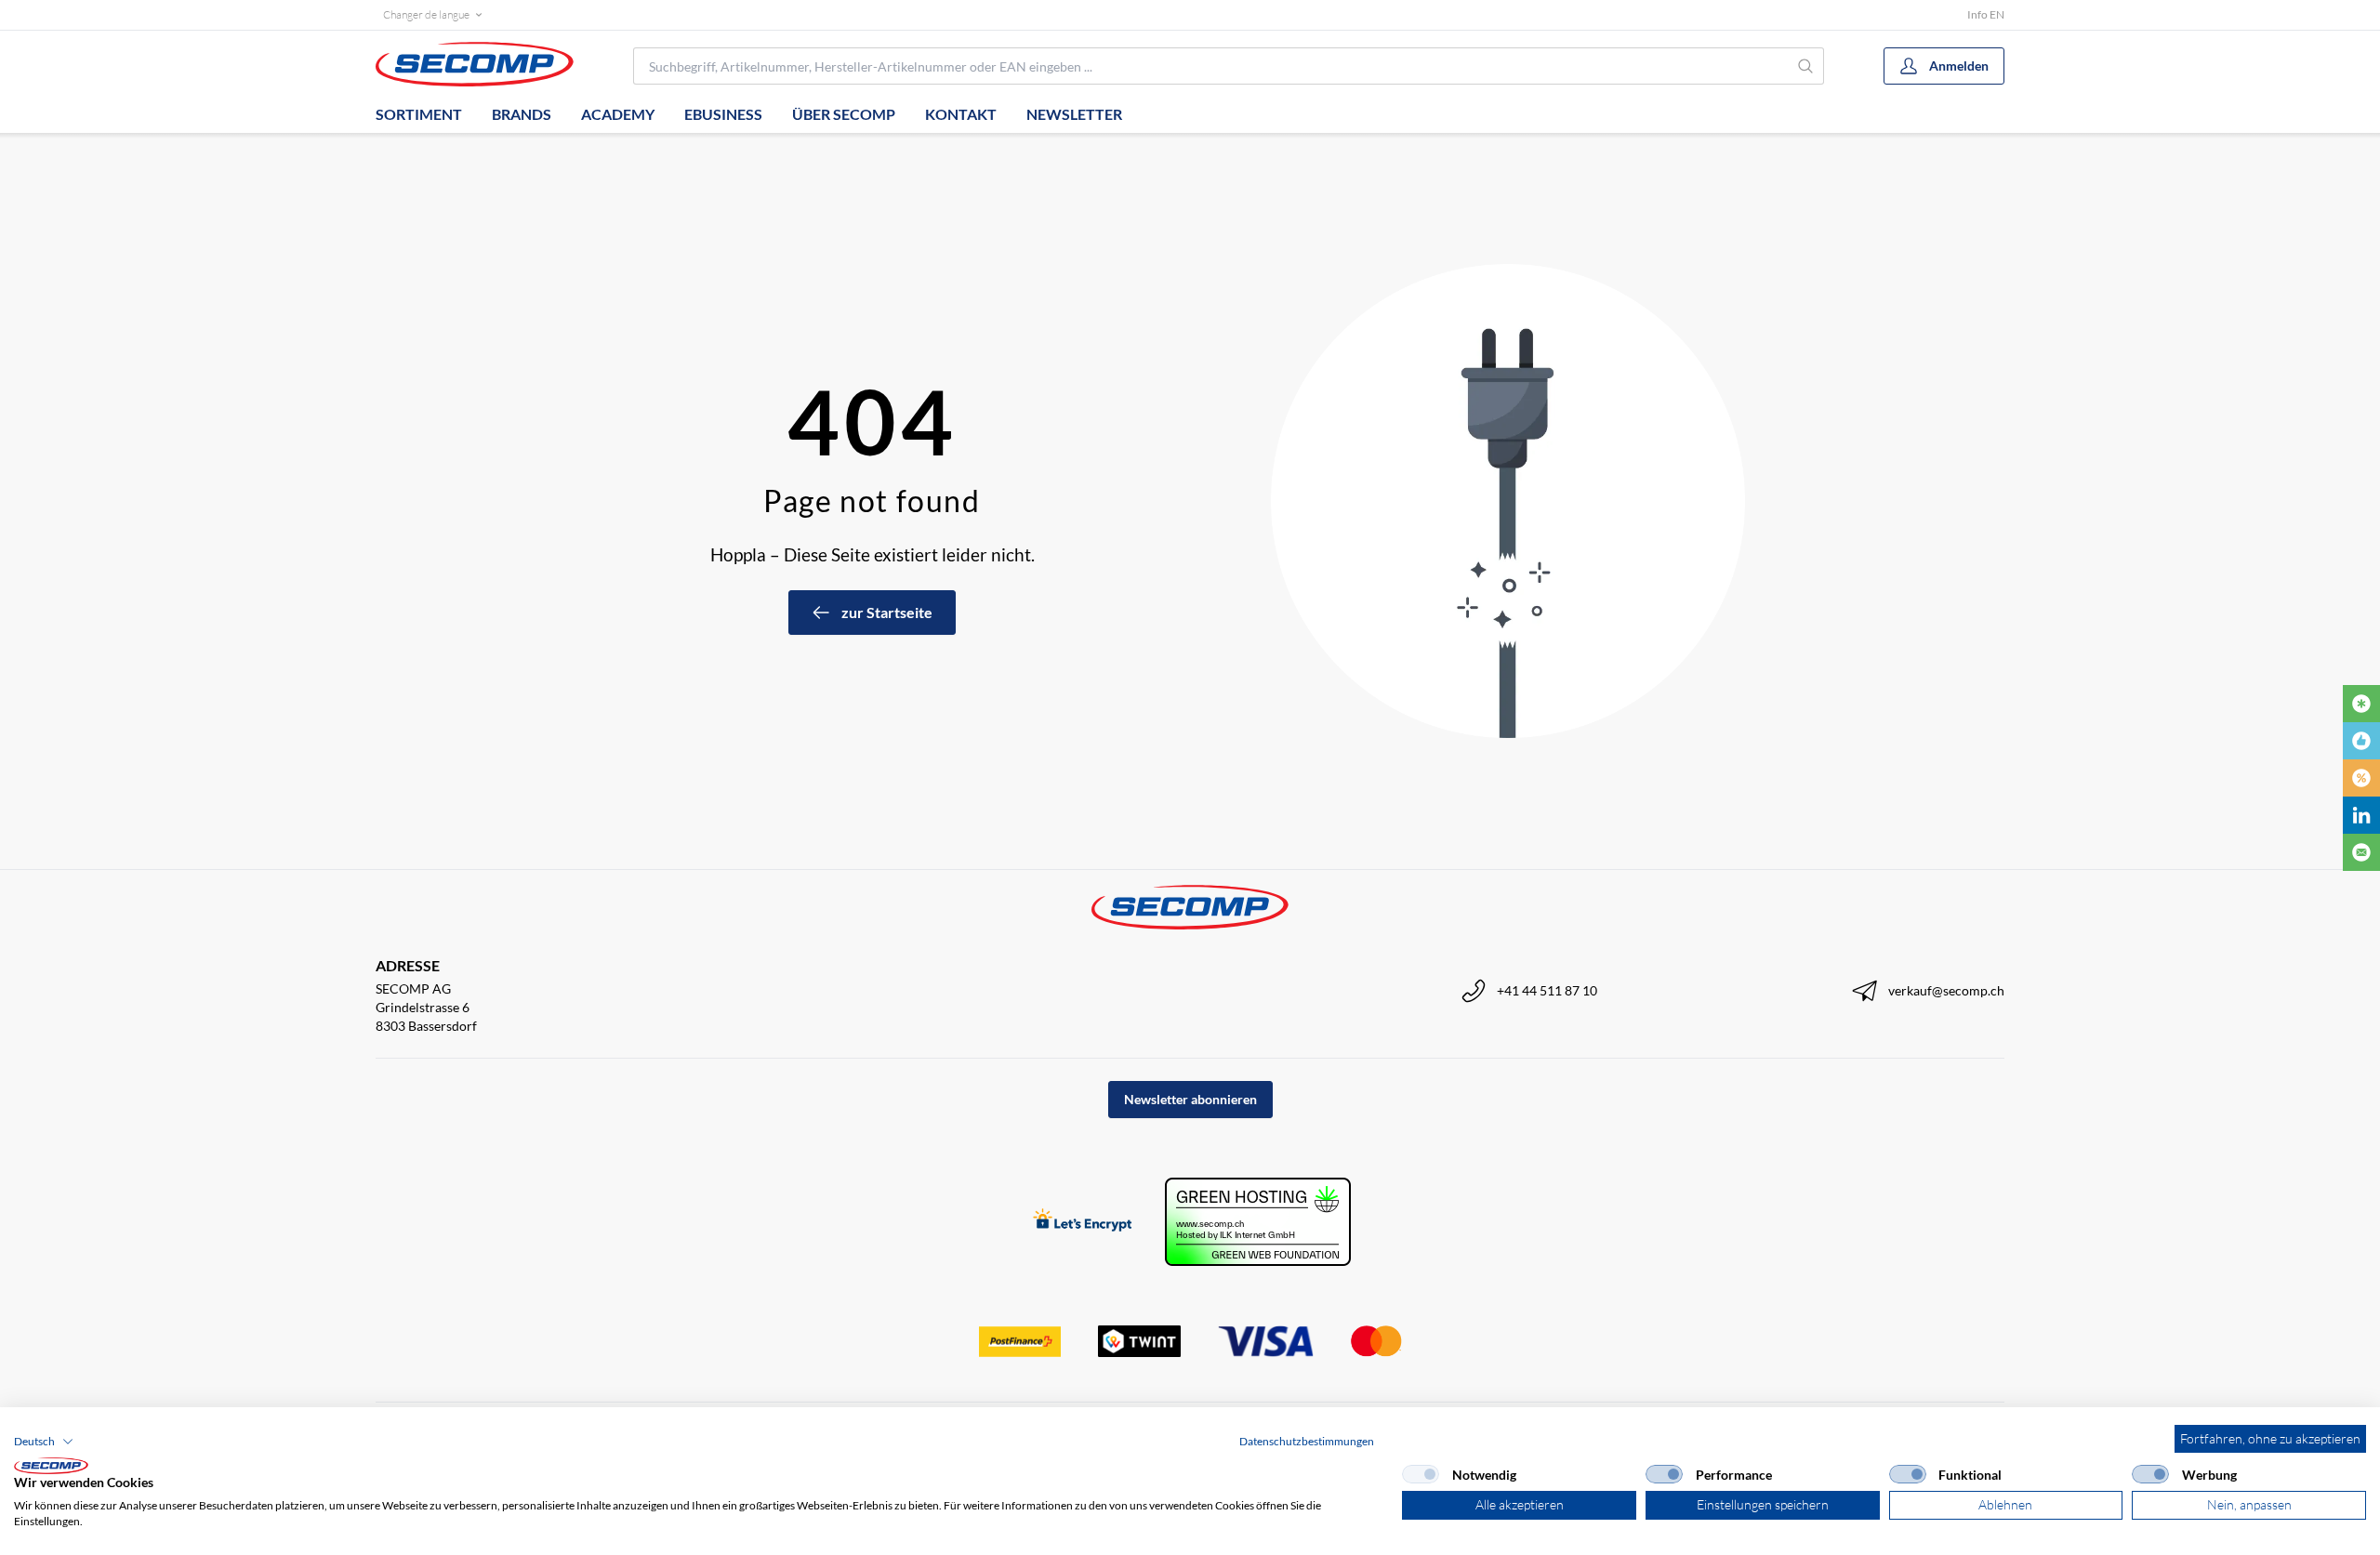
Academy (618, 114)
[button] (44, 1442)
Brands (522, 114)
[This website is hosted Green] (1258, 1222)
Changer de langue (426, 14)
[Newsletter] (2361, 852)
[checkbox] (1421, 1474)
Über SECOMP (844, 114)
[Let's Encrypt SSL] (1083, 1222)
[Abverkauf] (2361, 778)
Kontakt (961, 114)
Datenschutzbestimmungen (1307, 1441)
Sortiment (419, 114)
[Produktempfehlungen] (2361, 741)
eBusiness (723, 114)
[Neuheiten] (2361, 704)
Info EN (1986, 14)
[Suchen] (1806, 66)
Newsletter (1074, 114)
